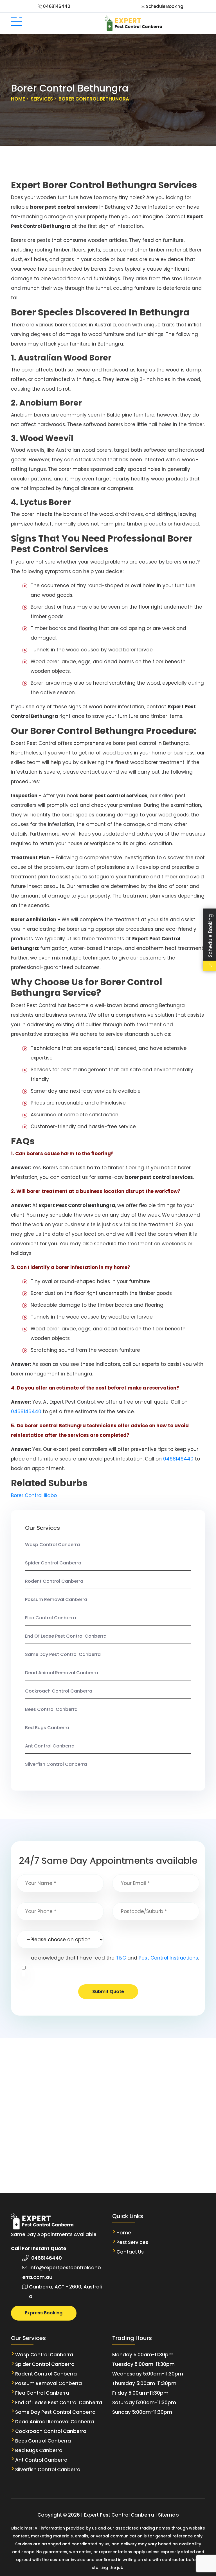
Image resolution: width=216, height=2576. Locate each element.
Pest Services (132, 2242)
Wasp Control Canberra (53, 1545)
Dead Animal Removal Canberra (62, 1673)
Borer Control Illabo (34, 1495)
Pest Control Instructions (168, 1958)
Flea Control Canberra (50, 1618)
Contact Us (130, 2252)
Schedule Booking (164, 6)
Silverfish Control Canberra (56, 1764)
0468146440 (56, 6)
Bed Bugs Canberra (47, 1728)
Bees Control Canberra (51, 1709)
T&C (121, 1958)
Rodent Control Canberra (54, 1581)
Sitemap (168, 2515)
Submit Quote (108, 1991)
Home (124, 2233)
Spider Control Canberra (53, 1563)
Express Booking (44, 2313)
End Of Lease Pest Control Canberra (66, 1636)
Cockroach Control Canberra (59, 1691)
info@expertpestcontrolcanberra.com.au (62, 2272)
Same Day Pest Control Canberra (63, 1654)
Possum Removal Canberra (56, 1599)
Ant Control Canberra (50, 1746)
